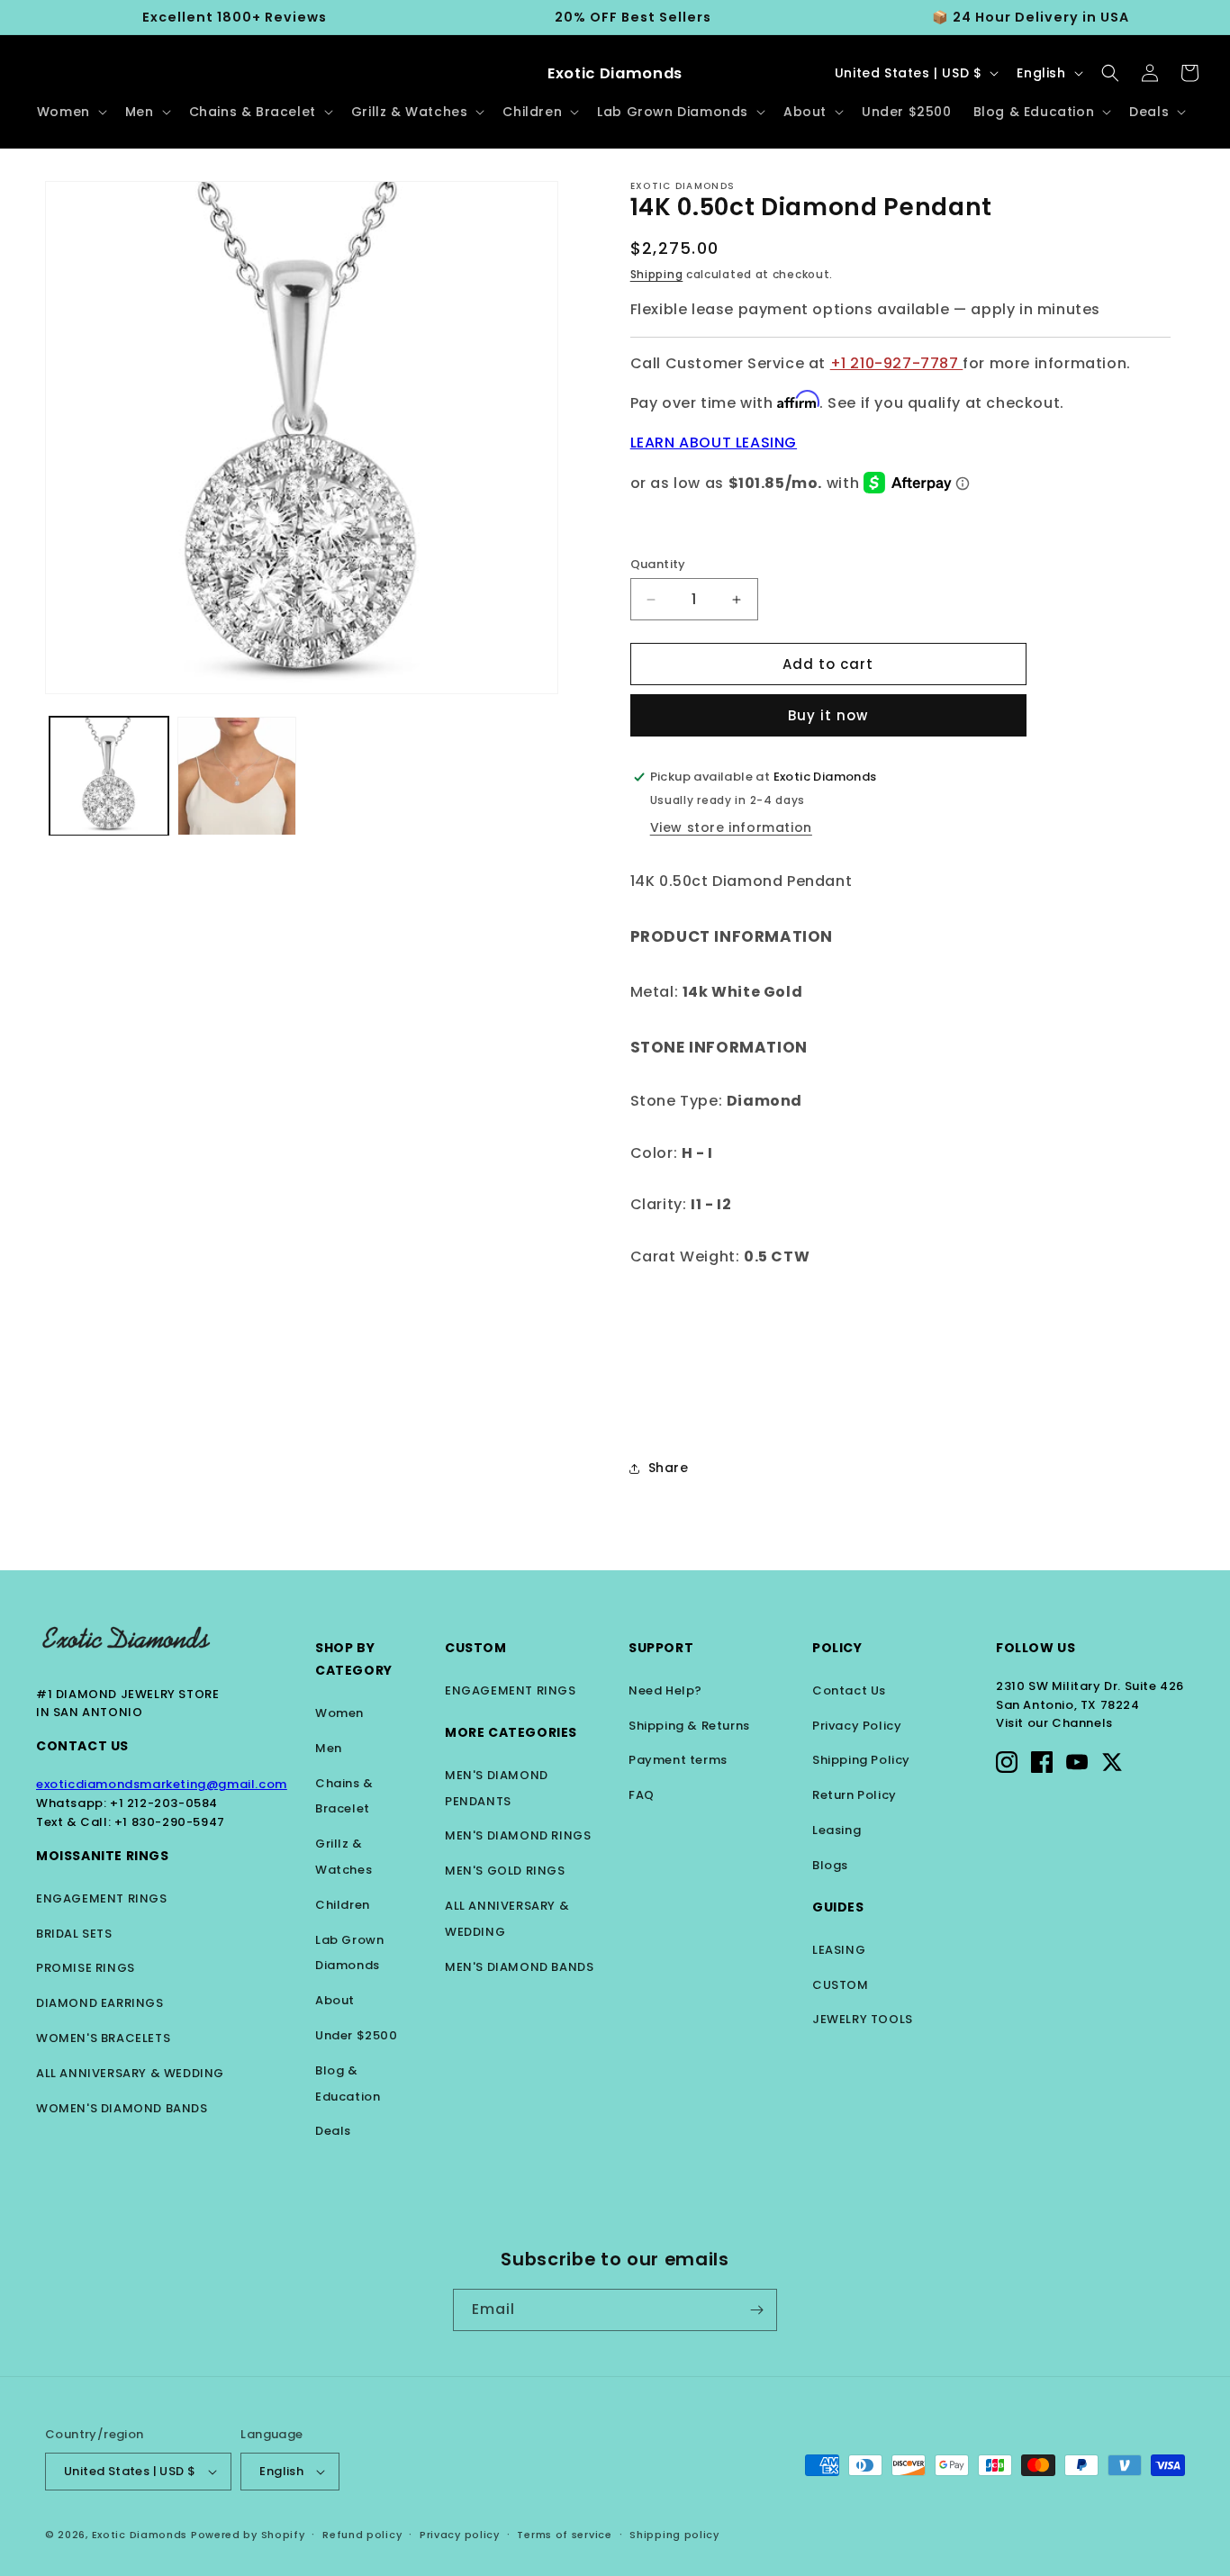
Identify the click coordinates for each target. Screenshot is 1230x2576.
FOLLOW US (1036, 1648)
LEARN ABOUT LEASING (714, 443)
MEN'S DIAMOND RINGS (518, 1835)
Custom (476, 1648)
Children (343, 1905)
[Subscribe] (756, 2310)
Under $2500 (357, 2035)
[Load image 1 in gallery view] (109, 776)
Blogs (830, 1865)
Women (339, 1713)
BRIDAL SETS (74, 1934)
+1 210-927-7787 (897, 363)
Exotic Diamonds (140, 2535)
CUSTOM (841, 1985)
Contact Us (82, 1746)
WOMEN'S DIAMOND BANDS (122, 2108)
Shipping (657, 274)
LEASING (839, 1950)
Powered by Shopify (248, 2535)
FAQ (642, 1795)
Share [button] (669, 1468)
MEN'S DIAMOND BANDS (519, 1967)
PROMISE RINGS (86, 1968)
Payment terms (678, 1760)
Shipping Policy (861, 1760)
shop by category (354, 1659)
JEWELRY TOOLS (863, 2019)
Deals (333, 2131)
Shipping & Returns (689, 1726)
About (335, 2000)
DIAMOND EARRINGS (100, 2003)
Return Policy (855, 1795)
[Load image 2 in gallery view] (237, 776)
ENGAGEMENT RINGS (102, 1898)
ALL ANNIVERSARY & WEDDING (130, 2073)
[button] (70, 112)
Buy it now (828, 715)
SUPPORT (661, 1648)
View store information (731, 827)
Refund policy (362, 2535)
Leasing (837, 1830)
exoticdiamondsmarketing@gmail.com (162, 1784)
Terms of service (564, 2535)
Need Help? (665, 1690)
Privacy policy (460, 2535)
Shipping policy (674, 2535)
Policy (837, 1648)
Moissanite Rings (103, 1856)
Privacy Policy (857, 1726)
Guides (838, 1907)
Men (329, 1748)
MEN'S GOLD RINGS (505, 1871)
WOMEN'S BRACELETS (103, 2038)
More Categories (511, 1732)
